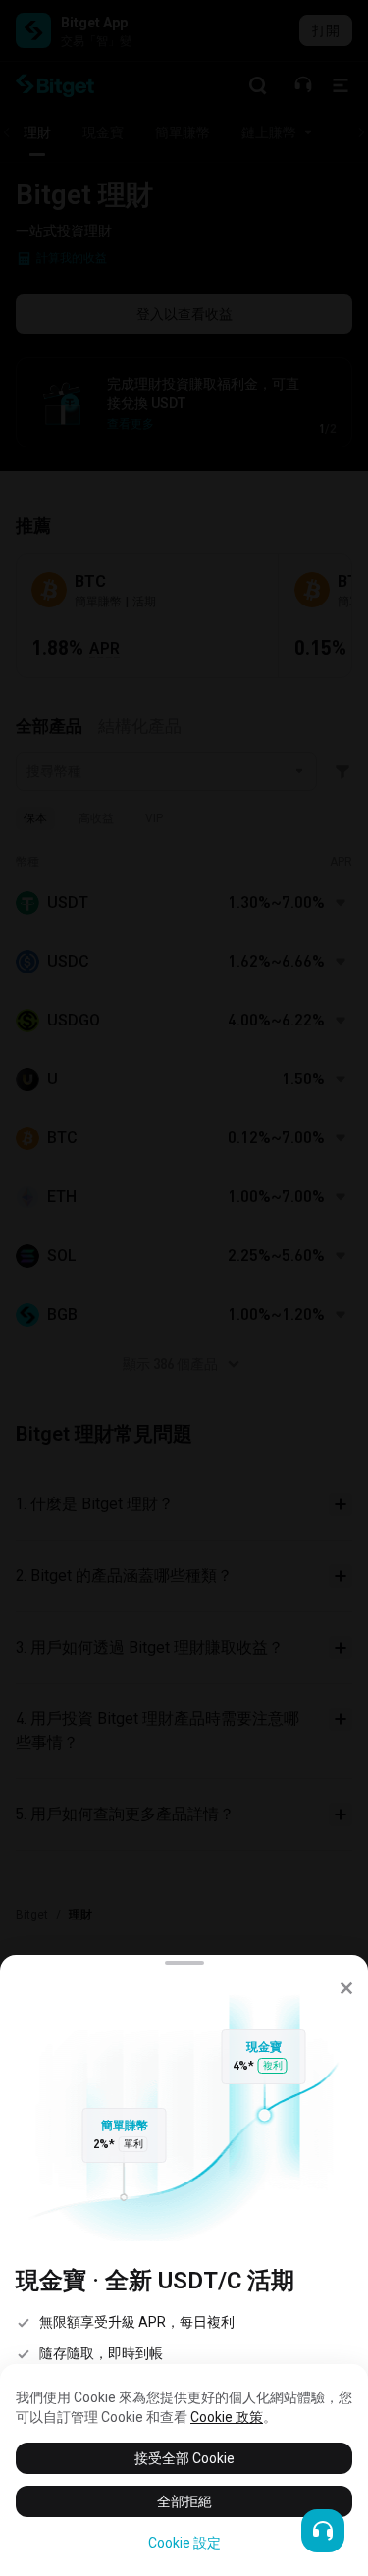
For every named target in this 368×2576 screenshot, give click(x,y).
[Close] (346, 1988)
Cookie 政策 (227, 2417)
